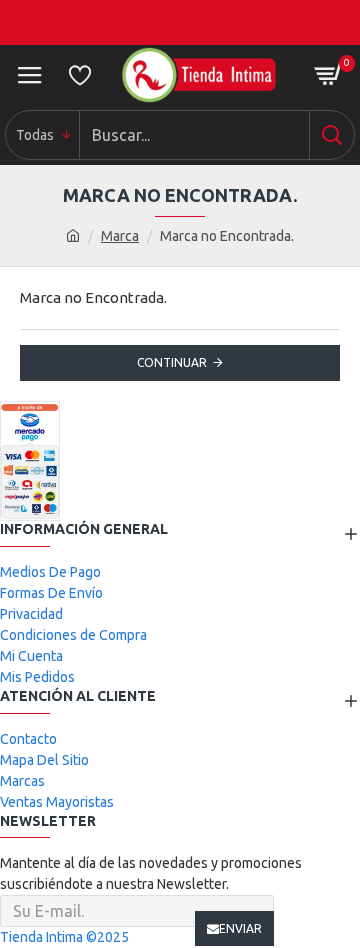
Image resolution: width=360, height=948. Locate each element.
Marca (120, 236)
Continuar (172, 362)
